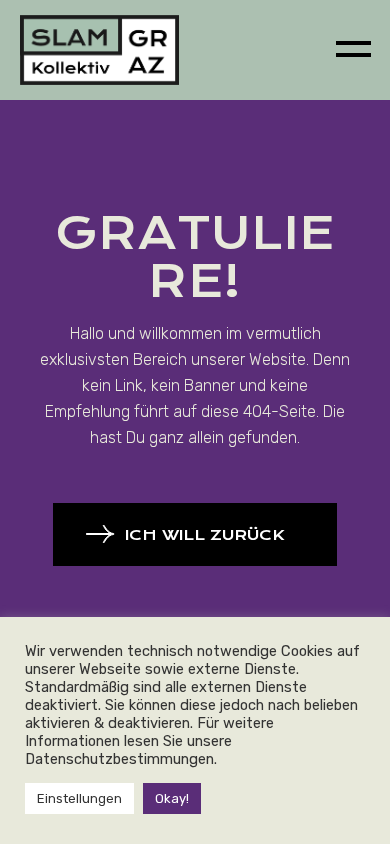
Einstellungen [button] (79, 798)
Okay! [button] (172, 798)
